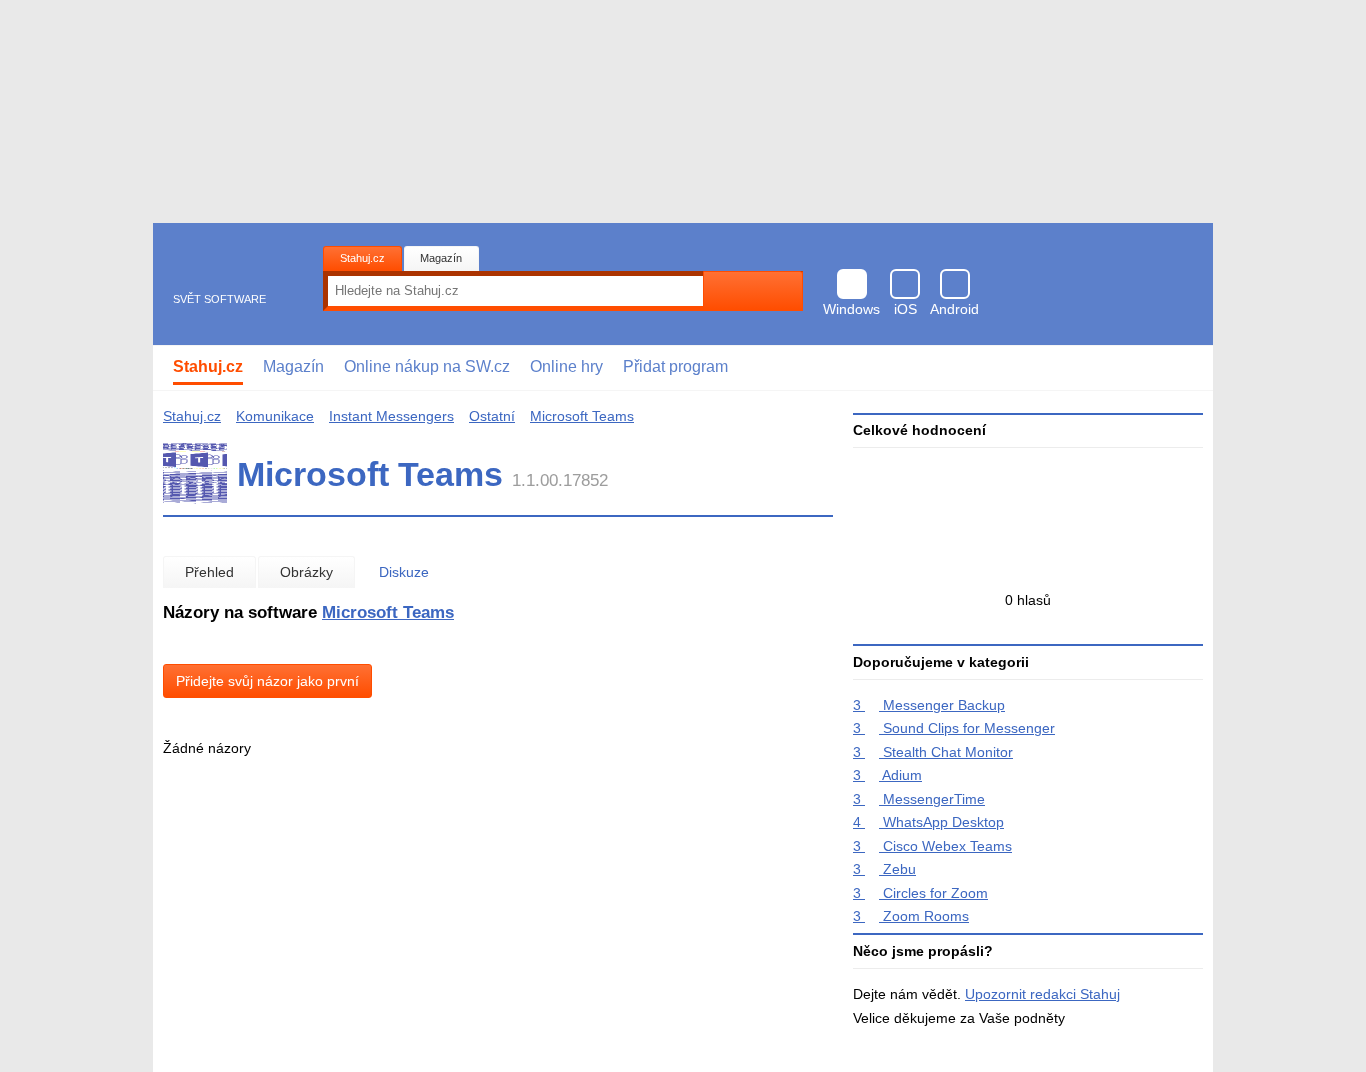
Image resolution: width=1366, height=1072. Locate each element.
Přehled (209, 572)
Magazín (441, 258)
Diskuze (404, 572)
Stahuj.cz (362, 258)
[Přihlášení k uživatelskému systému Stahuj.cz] (1183, 368)
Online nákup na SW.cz (427, 366)
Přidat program (675, 366)
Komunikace (275, 416)
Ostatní (492, 416)
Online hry (566, 366)
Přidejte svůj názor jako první (267, 681)
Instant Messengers (391, 416)
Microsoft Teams (582, 416)
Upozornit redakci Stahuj (1042, 994)
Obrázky (306, 572)
